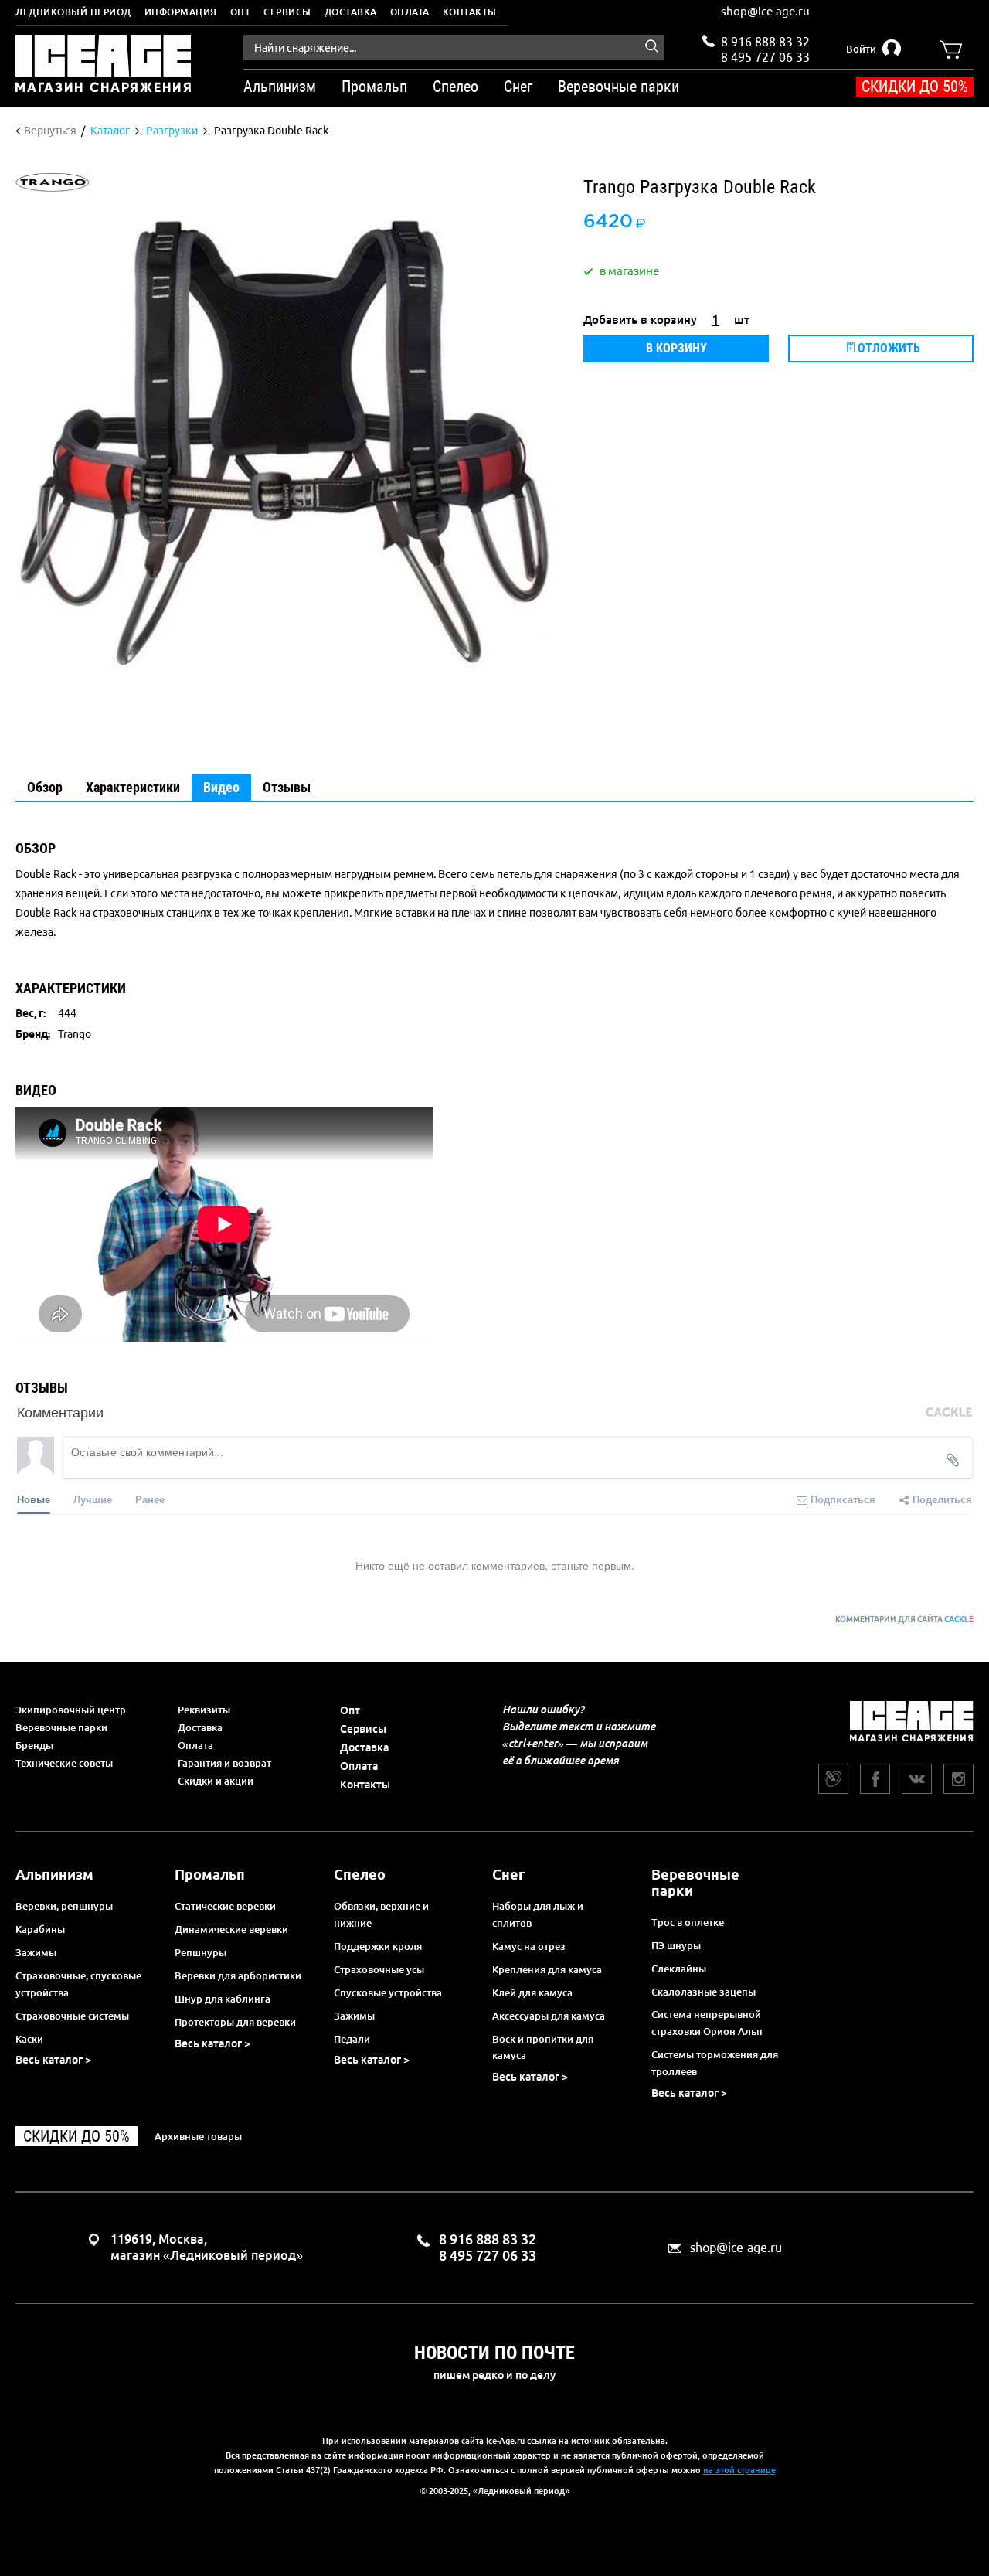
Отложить (887, 348)
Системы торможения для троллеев (715, 2063)
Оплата (410, 12)
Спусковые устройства (388, 1992)
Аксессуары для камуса (549, 2016)
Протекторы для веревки (235, 2022)
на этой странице (739, 2470)
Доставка (351, 12)
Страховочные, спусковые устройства (78, 1984)
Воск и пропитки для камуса (543, 2047)
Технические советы (64, 1763)
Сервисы (287, 12)
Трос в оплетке (688, 1922)
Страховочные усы (379, 1969)
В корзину (676, 348)
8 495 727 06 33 (765, 56)
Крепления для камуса (547, 1969)
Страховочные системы (72, 2016)
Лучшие (93, 1499)
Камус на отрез (529, 1946)
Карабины (40, 1929)
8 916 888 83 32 (765, 42)
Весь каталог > (53, 2060)
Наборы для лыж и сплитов (538, 1914)
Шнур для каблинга (223, 1999)
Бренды (34, 1745)
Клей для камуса (532, 1992)
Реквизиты (204, 1710)
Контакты (470, 12)
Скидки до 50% (915, 87)
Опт (241, 12)
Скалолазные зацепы (704, 1992)
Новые (34, 1499)
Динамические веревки (231, 1929)
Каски (29, 2039)
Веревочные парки (61, 1727)
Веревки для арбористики (238, 1975)
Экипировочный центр (71, 1710)
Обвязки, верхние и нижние (381, 1914)
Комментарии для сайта (904, 1620)
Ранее (150, 1499)
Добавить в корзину (640, 320)
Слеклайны (679, 1969)
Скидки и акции (216, 1781)
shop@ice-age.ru (765, 11)
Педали (352, 2039)
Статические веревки (225, 1906)
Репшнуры (201, 1952)
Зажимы (36, 1952)
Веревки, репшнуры (64, 1906)
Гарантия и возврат (224, 1763)
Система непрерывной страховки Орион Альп (707, 2023)
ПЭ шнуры (676, 1945)
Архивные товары (198, 2136)
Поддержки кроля (378, 1946)
